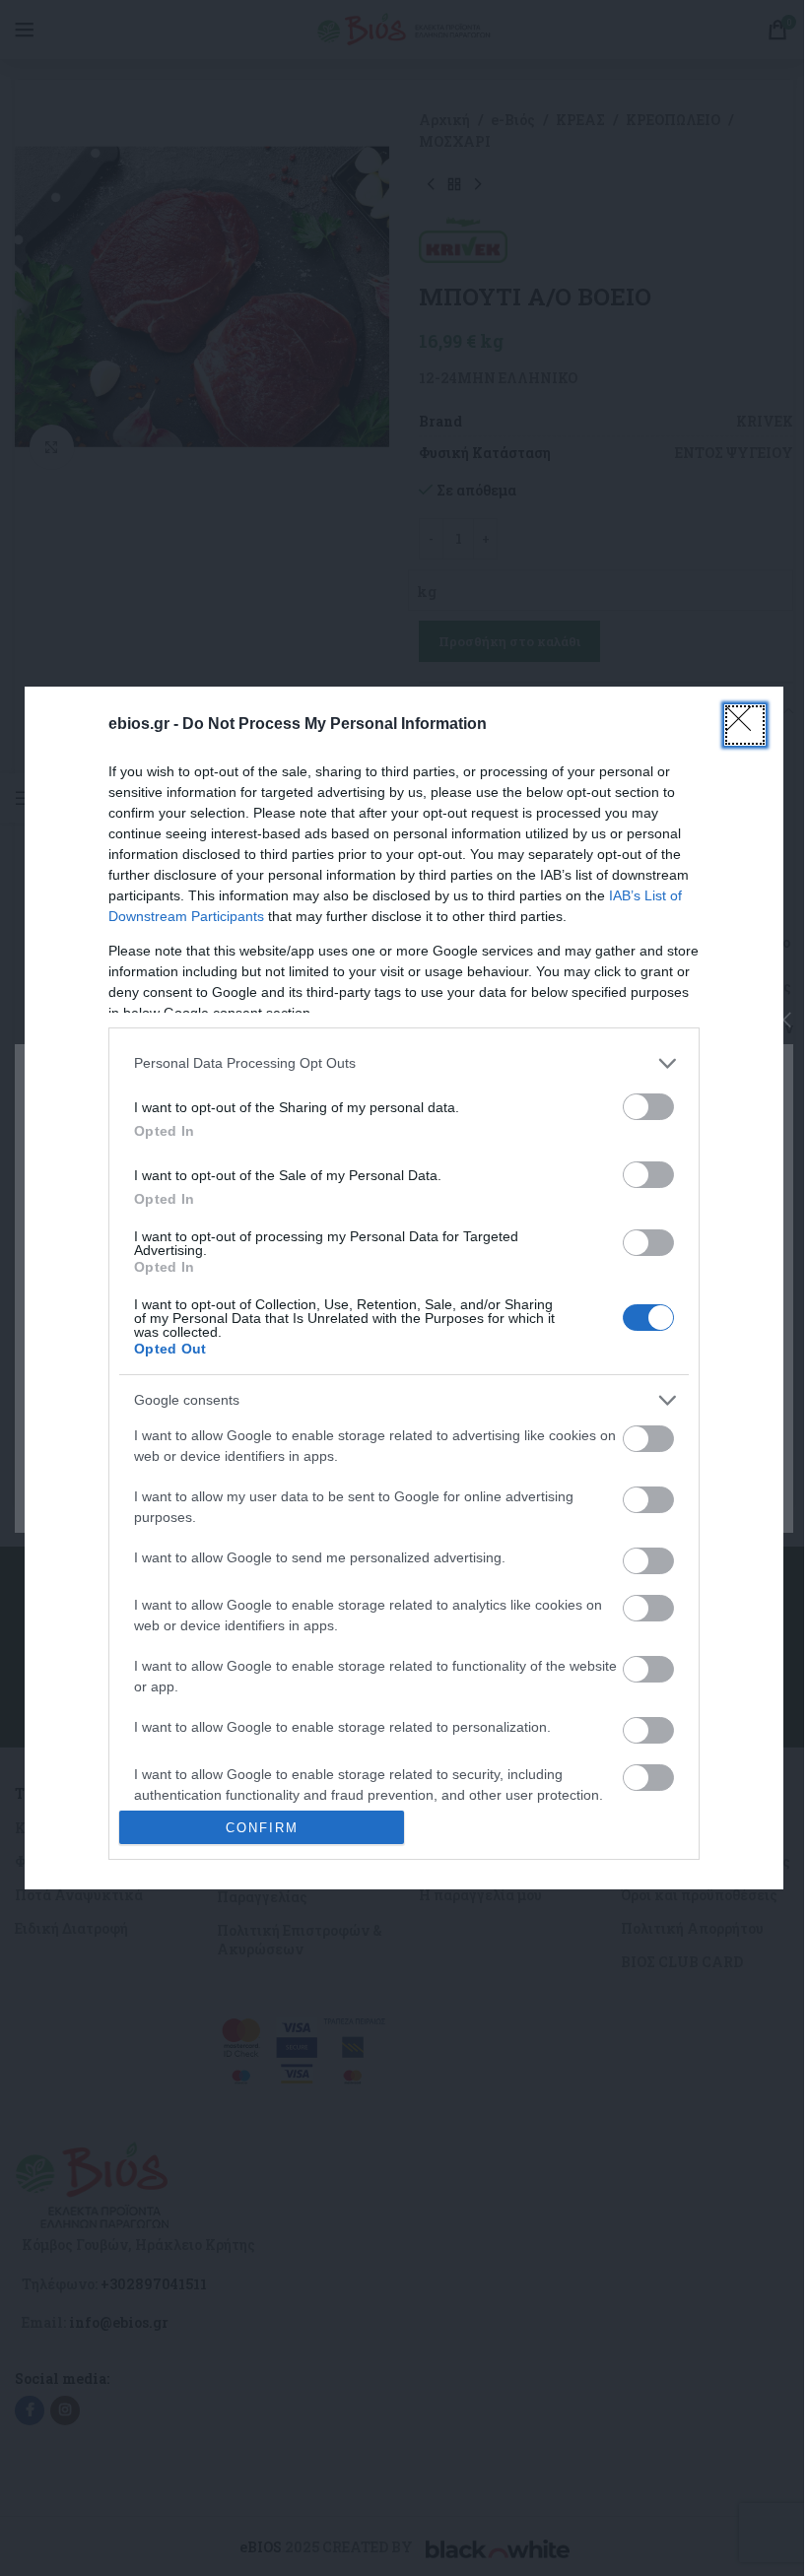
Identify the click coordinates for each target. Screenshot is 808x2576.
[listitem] (404, 1063)
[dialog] (404, 1288)
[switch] (648, 1107)
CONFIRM (262, 1828)
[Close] (745, 725)
